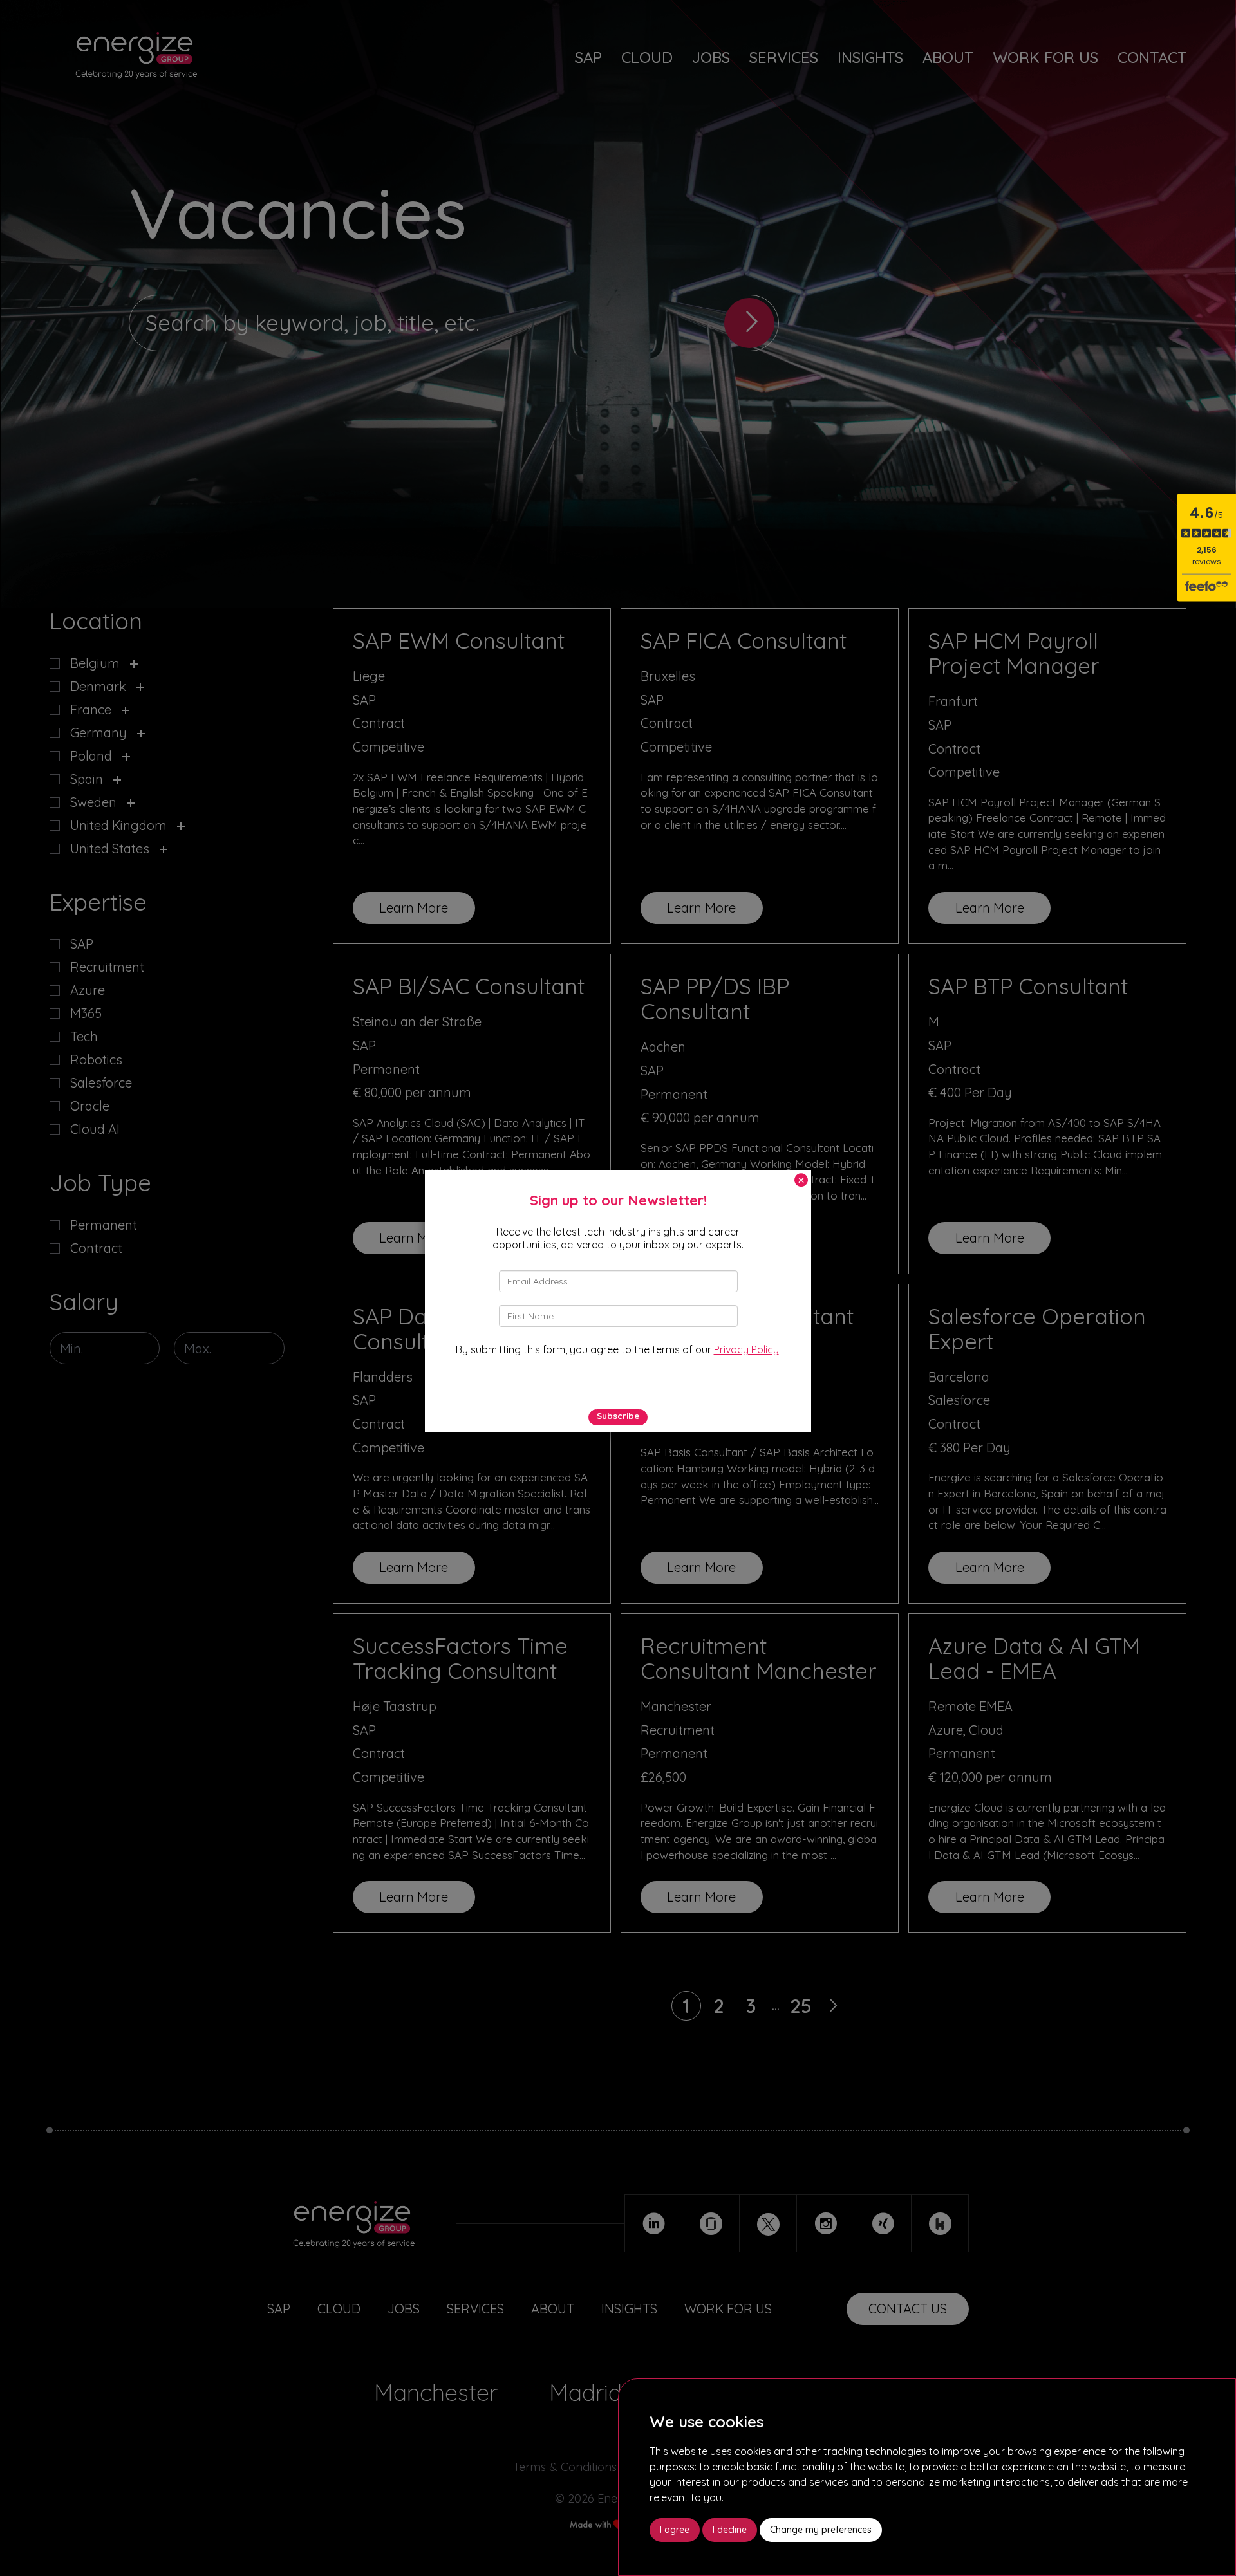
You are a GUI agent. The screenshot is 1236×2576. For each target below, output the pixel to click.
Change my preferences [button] (821, 2530)
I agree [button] (675, 2530)
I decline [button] (730, 2530)
